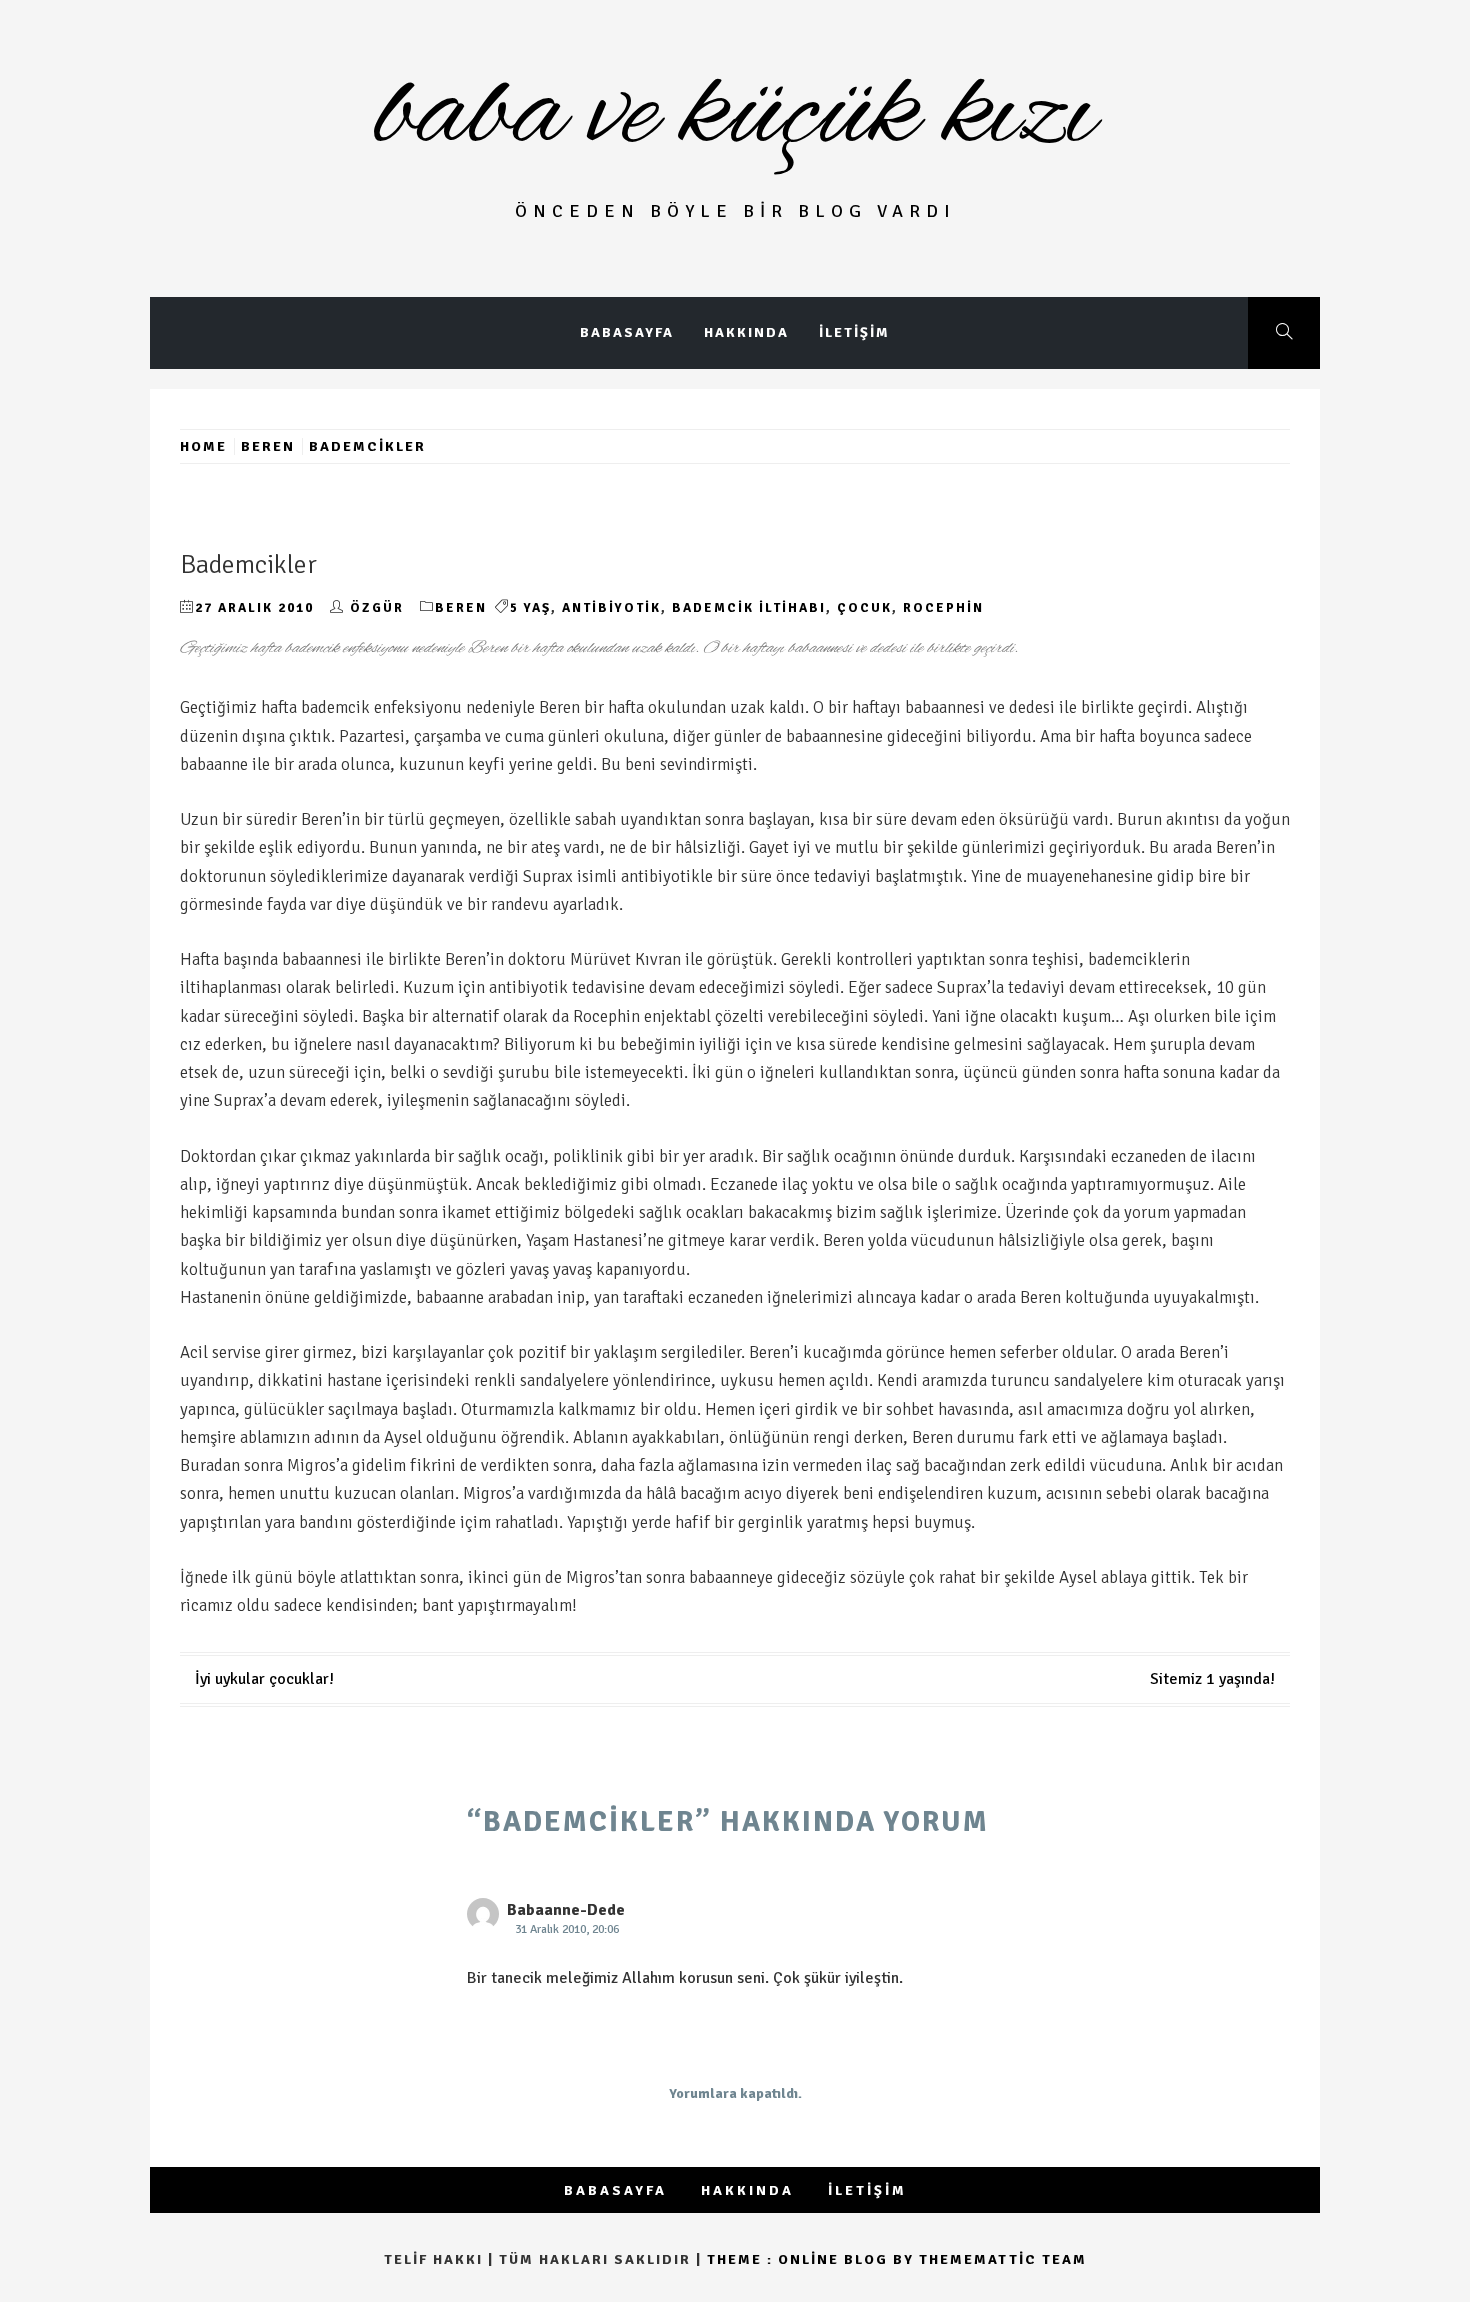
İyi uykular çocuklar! (264, 1679)
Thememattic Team (1003, 2259)
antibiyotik (611, 608)
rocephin (943, 608)
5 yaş (530, 608)
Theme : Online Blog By (813, 2259)
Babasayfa (627, 332)
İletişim (854, 332)
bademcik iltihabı (749, 608)
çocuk (864, 608)
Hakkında (746, 332)
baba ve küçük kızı (735, 115)
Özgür (377, 608)
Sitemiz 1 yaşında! (1212, 1679)
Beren (461, 608)
